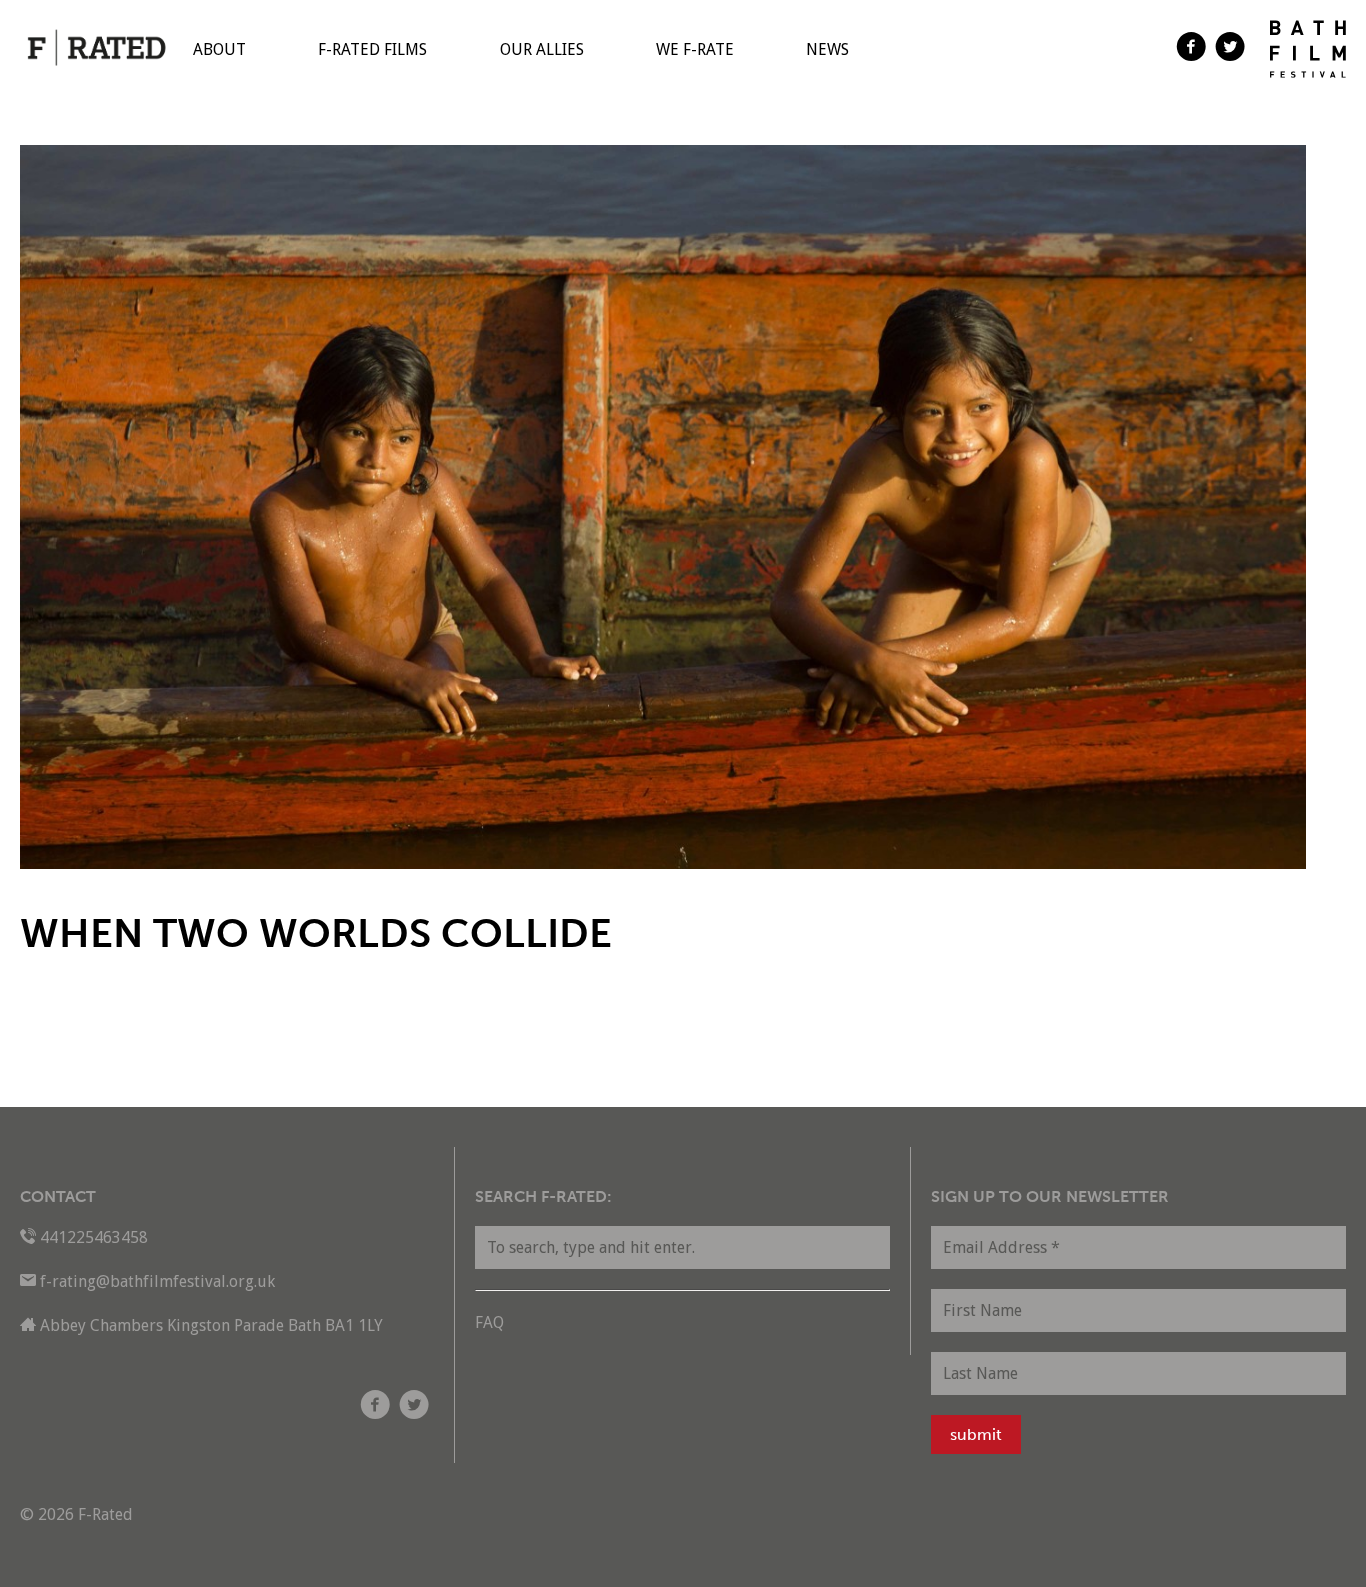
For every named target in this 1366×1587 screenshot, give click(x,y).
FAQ (489, 1322)
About (219, 49)
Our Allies (542, 49)
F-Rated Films (372, 49)
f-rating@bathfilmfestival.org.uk (157, 1281)
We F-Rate (695, 49)
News (827, 49)
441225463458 (94, 1237)
